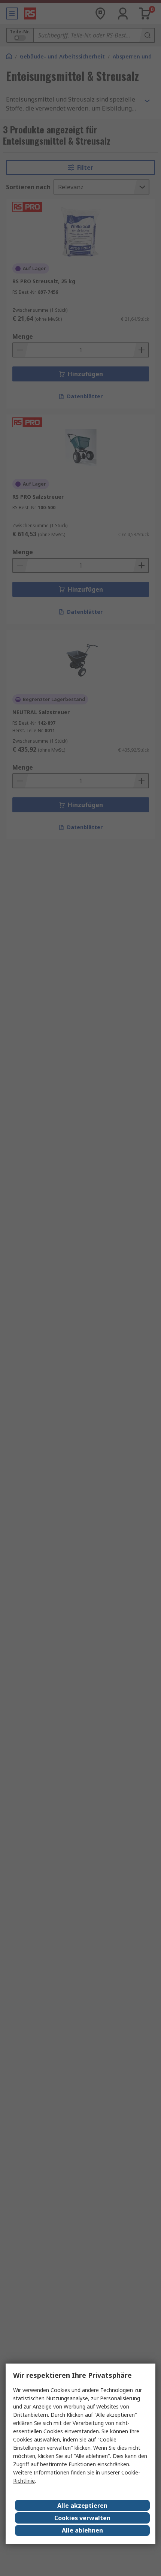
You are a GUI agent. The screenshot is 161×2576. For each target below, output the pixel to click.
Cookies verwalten (82, 2518)
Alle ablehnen (82, 2530)
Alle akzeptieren (82, 2506)
